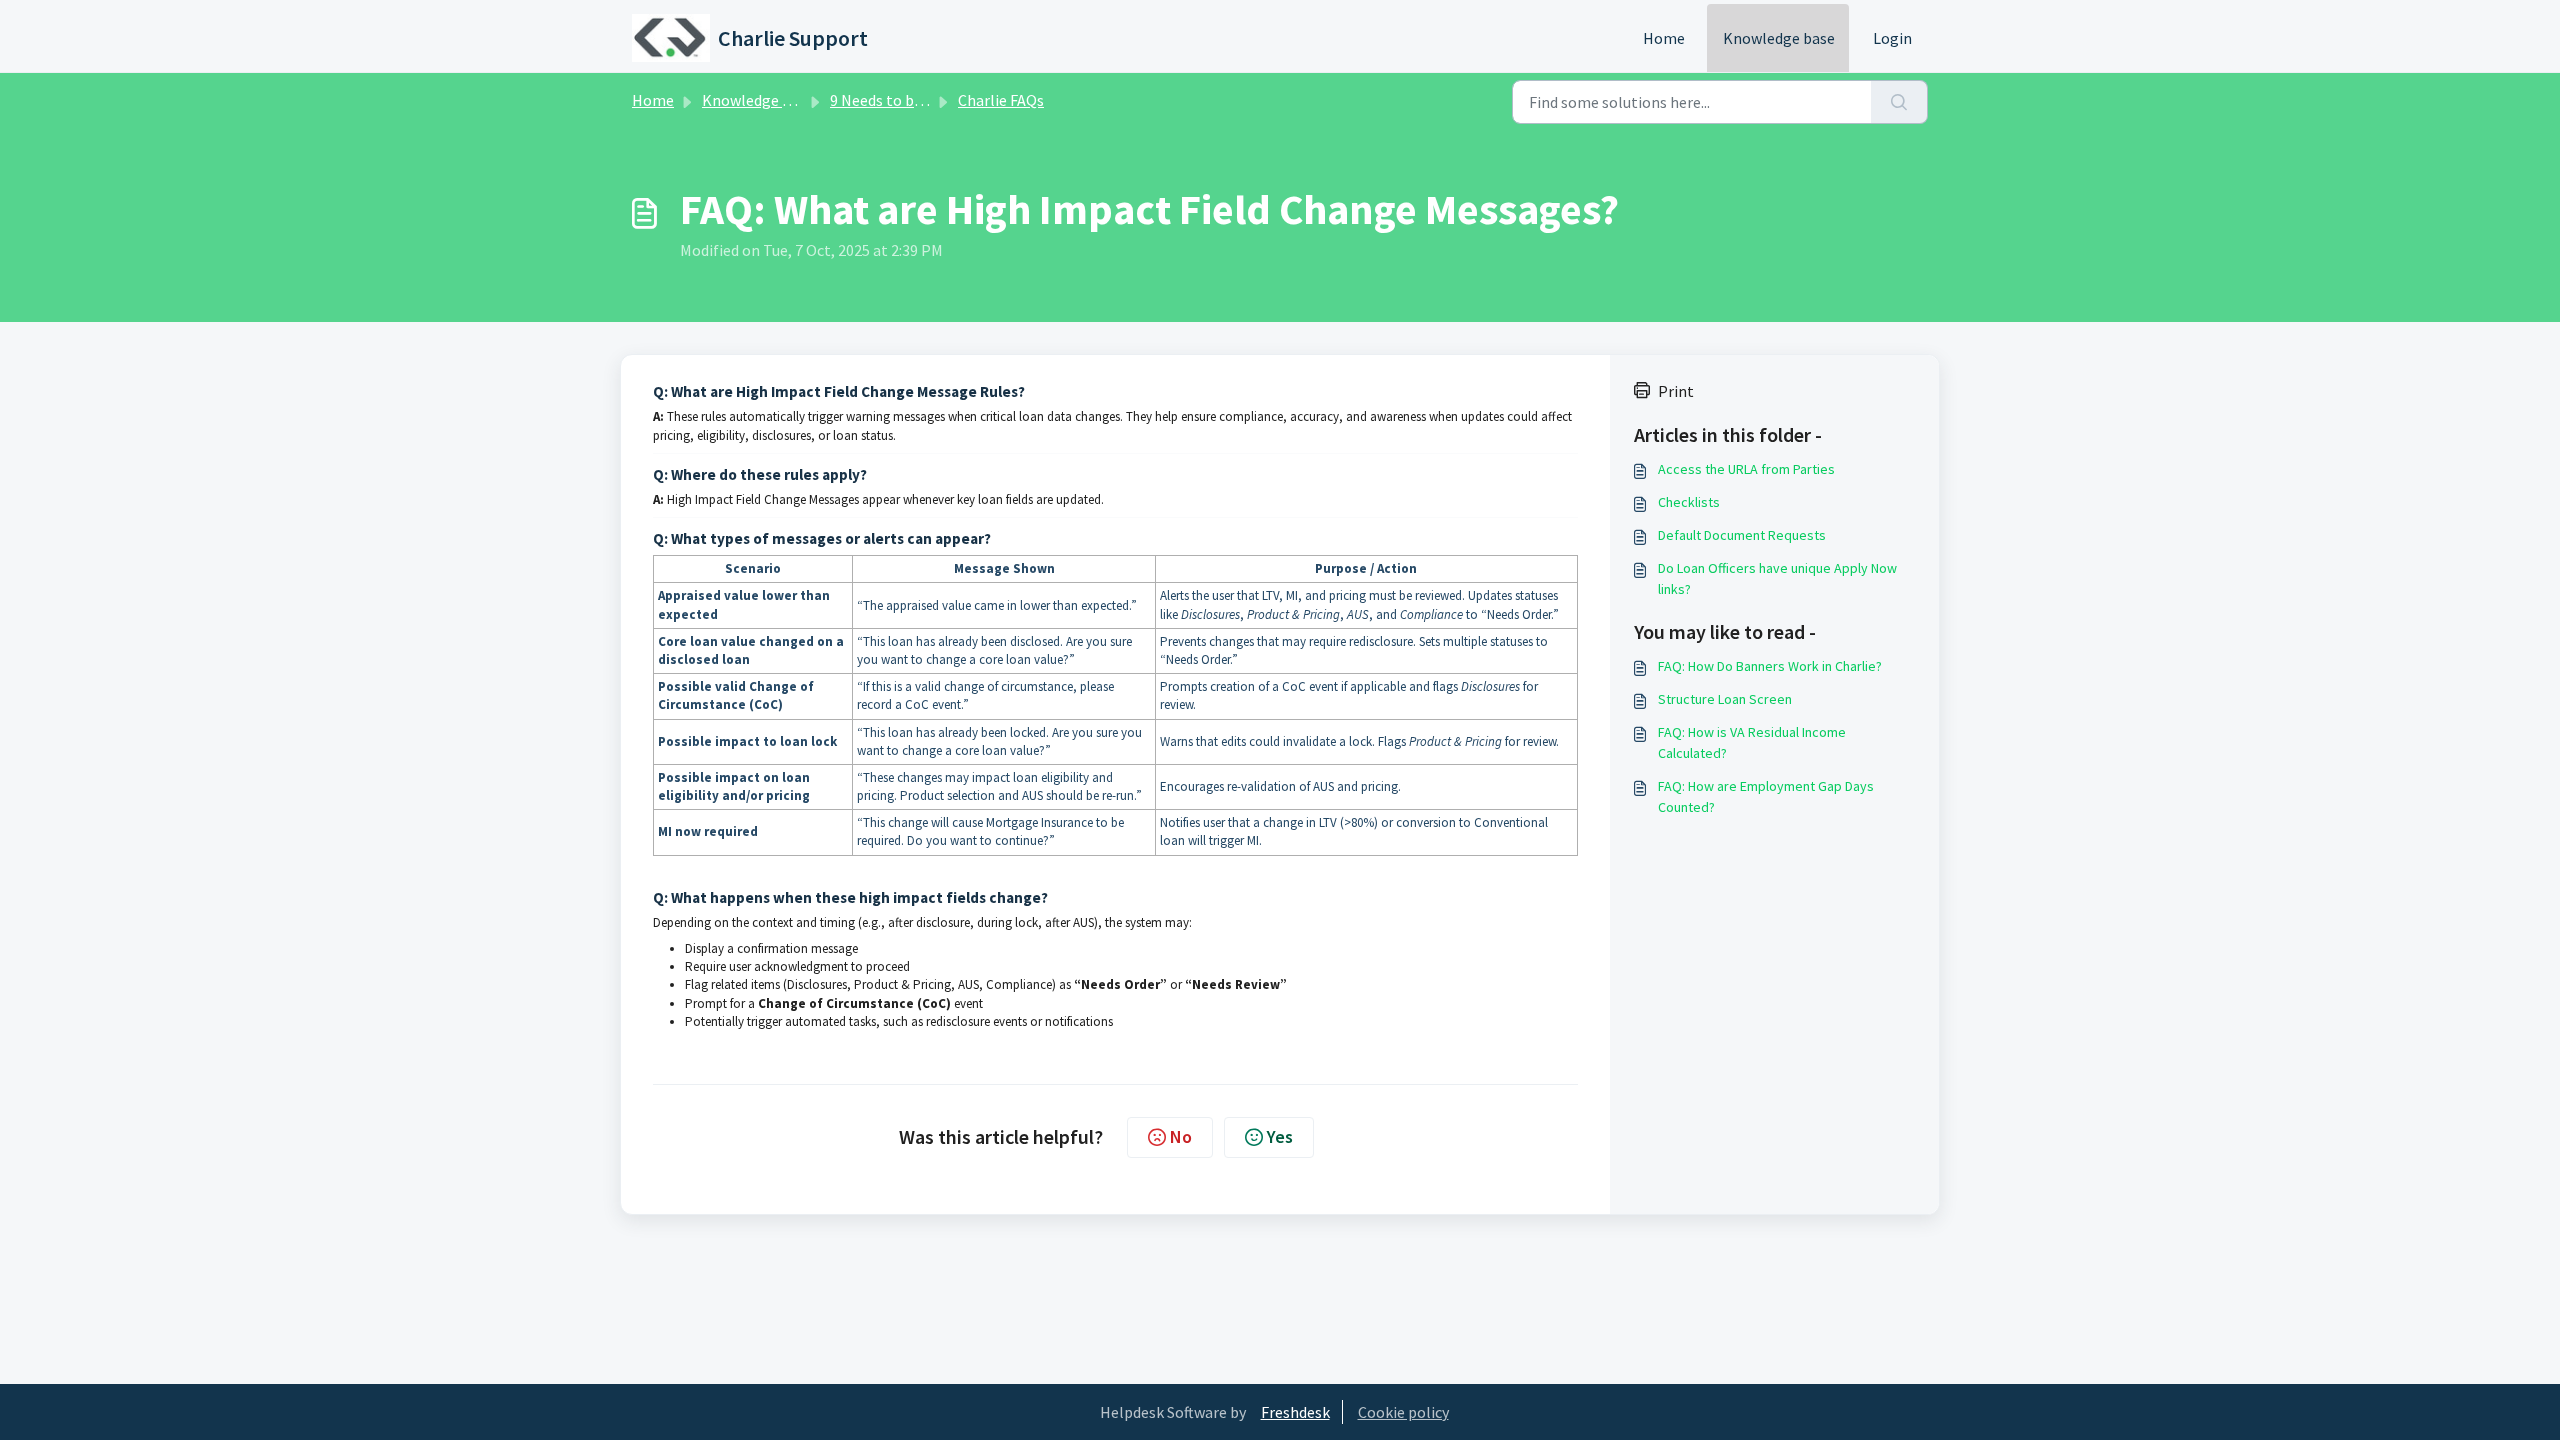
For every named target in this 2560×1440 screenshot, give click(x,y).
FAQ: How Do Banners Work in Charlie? (1770, 666)
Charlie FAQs (1001, 100)
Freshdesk (1295, 1412)
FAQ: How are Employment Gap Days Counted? (1766, 796)
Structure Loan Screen (1725, 699)
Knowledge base (1779, 38)
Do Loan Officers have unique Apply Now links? (1777, 578)
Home (1664, 38)
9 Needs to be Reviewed (909, 100)
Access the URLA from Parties (1746, 469)
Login (1892, 38)
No (1181, 1136)
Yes (1280, 1136)
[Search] (1899, 102)
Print (1676, 391)
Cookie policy (1403, 1412)
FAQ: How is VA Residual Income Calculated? (1752, 742)
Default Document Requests (1742, 535)
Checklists (1689, 502)
